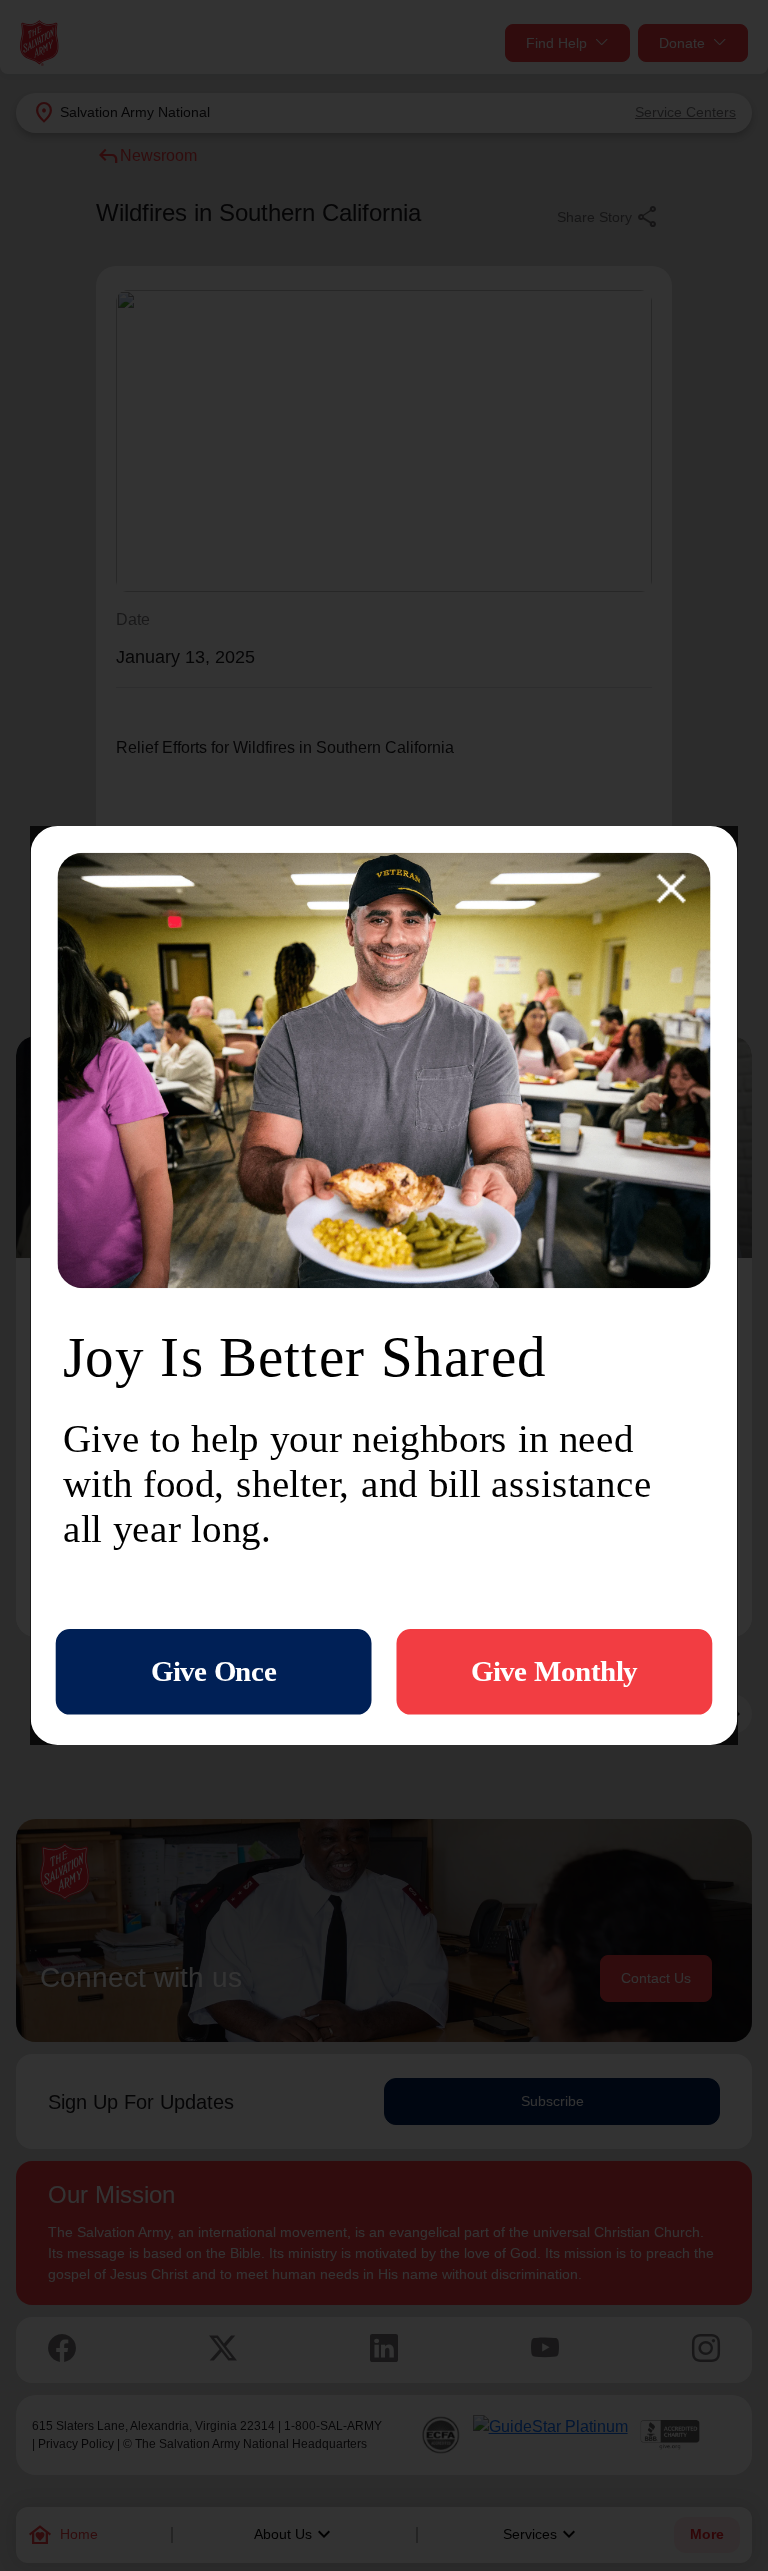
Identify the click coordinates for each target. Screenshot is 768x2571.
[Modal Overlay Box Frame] (384, 1285)
